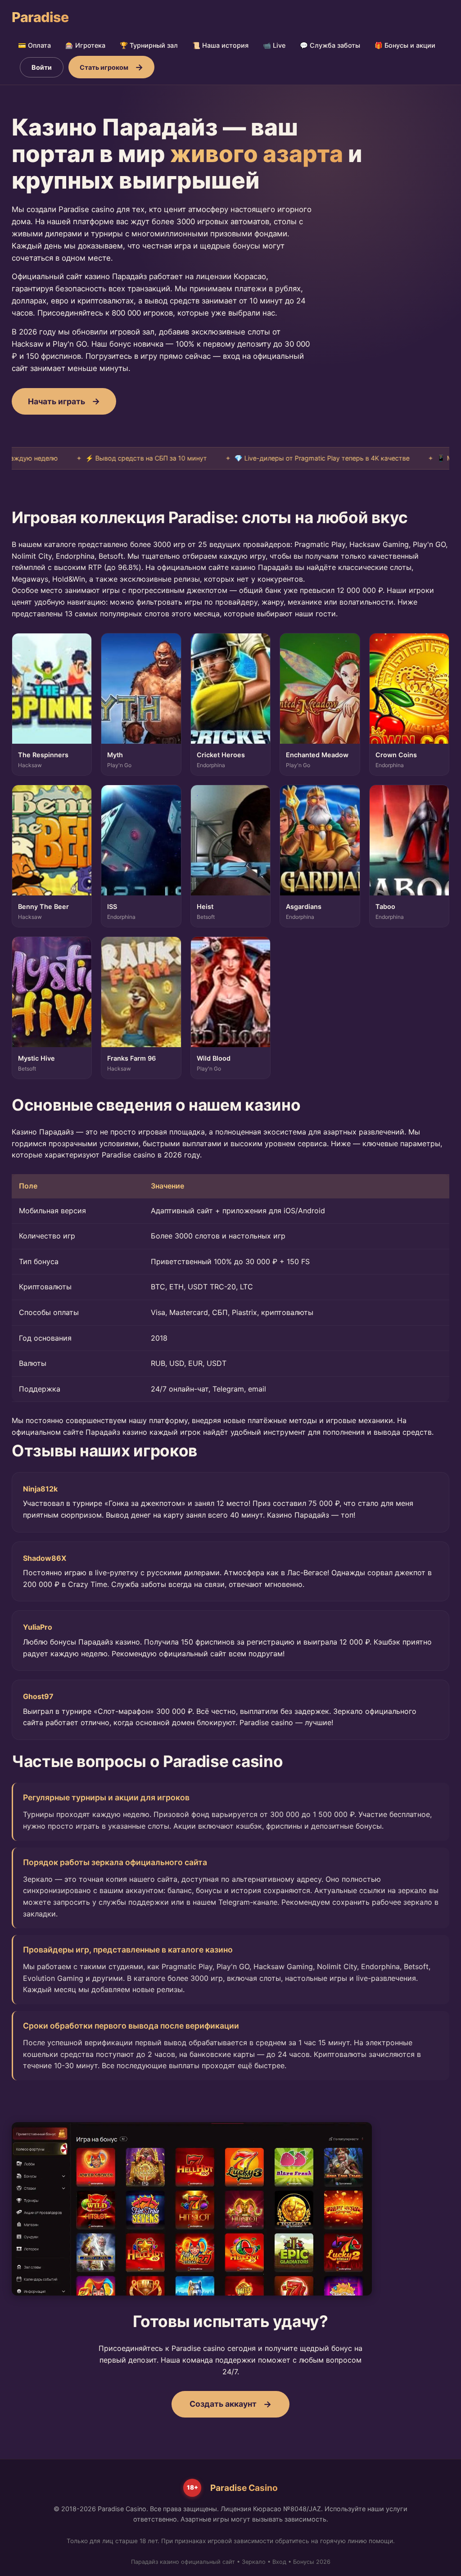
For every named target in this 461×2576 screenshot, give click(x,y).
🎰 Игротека (85, 45)
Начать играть (56, 401)
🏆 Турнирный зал (149, 45)
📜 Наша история (220, 45)
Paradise (40, 17)
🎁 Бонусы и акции (405, 45)
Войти (42, 67)
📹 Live (274, 45)
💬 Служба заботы (330, 45)
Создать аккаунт (223, 2404)
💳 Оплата (34, 45)
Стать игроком (104, 67)
